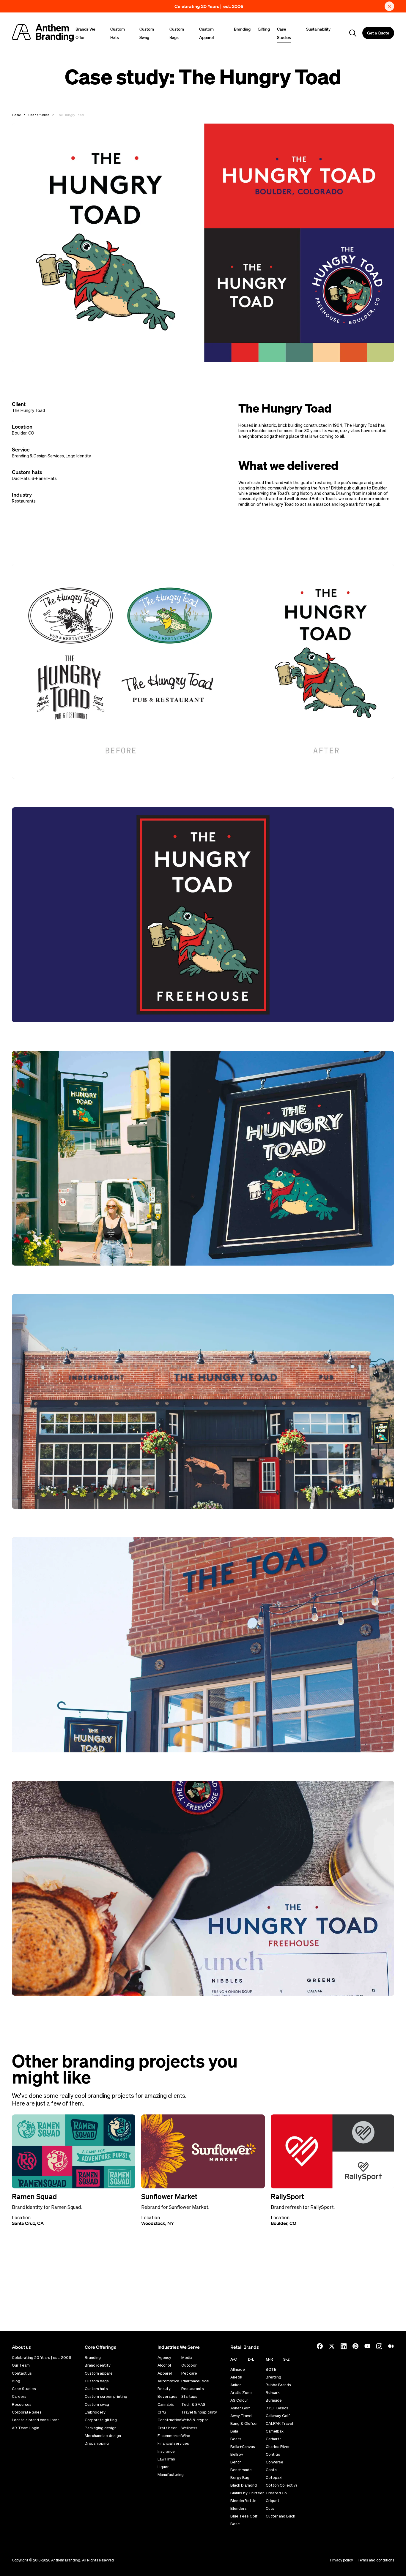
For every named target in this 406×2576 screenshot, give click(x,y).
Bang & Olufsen (244, 2423)
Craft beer (167, 2428)
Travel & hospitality (199, 2412)
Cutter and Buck (280, 2516)
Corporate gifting (101, 2420)
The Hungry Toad (28, 410)
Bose (235, 2524)
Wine (186, 2436)
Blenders (239, 2508)
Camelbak (275, 2431)
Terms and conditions (376, 2560)
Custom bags (97, 2381)
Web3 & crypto (195, 2420)
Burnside (274, 2400)
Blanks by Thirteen (247, 2493)
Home (16, 115)
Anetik (236, 2377)
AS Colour (239, 2400)
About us (21, 2347)
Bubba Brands (278, 2385)
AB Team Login (26, 2428)
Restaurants (24, 501)
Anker (236, 2385)
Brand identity (98, 2365)
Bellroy (237, 2454)
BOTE (271, 2369)
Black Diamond (244, 2485)
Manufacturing (171, 2475)
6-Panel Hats (44, 478)
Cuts (270, 2508)
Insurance (166, 2452)
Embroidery (95, 2412)
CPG (162, 2412)
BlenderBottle (243, 2501)
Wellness (189, 2428)
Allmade (238, 2369)
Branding (242, 29)
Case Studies (39, 115)
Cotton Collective (282, 2485)
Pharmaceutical (195, 2381)
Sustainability (318, 29)
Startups (189, 2397)
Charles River (278, 2447)
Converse (274, 2462)
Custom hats (96, 2389)
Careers (19, 2397)
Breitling (273, 2377)
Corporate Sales (27, 2412)
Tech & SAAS (193, 2405)
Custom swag (97, 2405)
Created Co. (277, 2493)
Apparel (165, 2373)
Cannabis (166, 2405)
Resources (22, 2405)
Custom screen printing (106, 2397)
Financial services (173, 2444)
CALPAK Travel (279, 2423)
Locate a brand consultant (36, 2420)
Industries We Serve (179, 2347)
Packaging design (101, 2428)
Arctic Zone (241, 2393)
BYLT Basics (277, 2408)
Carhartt (273, 2439)
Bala (234, 2431)
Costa (271, 2470)
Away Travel (241, 2416)
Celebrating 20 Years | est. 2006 (209, 6)
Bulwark (273, 2393)
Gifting (264, 29)
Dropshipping (97, 2444)
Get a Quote (378, 33)
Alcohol (164, 2365)
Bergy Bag (240, 2478)
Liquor (163, 2467)
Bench (236, 2462)
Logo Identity (78, 456)
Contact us (22, 2373)
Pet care (189, 2373)
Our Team (21, 2365)
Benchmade (241, 2470)
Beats (236, 2439)
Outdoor (189, 2365)
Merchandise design (103, 2436)
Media (187, 2358)
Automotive (168, 2381)
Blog (16, 2381)
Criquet (273, 2501)
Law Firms (166, 2459)
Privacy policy (342, 2560)
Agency (164, 2358)
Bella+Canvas (243, 2447)
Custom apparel (99, 2373)
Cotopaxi (274, 2478)
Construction (169, 2420)
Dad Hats (21, 478)
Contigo (273, 2454)
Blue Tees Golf (244, 2516)
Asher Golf (240, 2408)
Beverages (167, 2397)
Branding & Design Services (38, 456)
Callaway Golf (278, 2416)
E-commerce (169, 2436)
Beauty (164, 2389)
